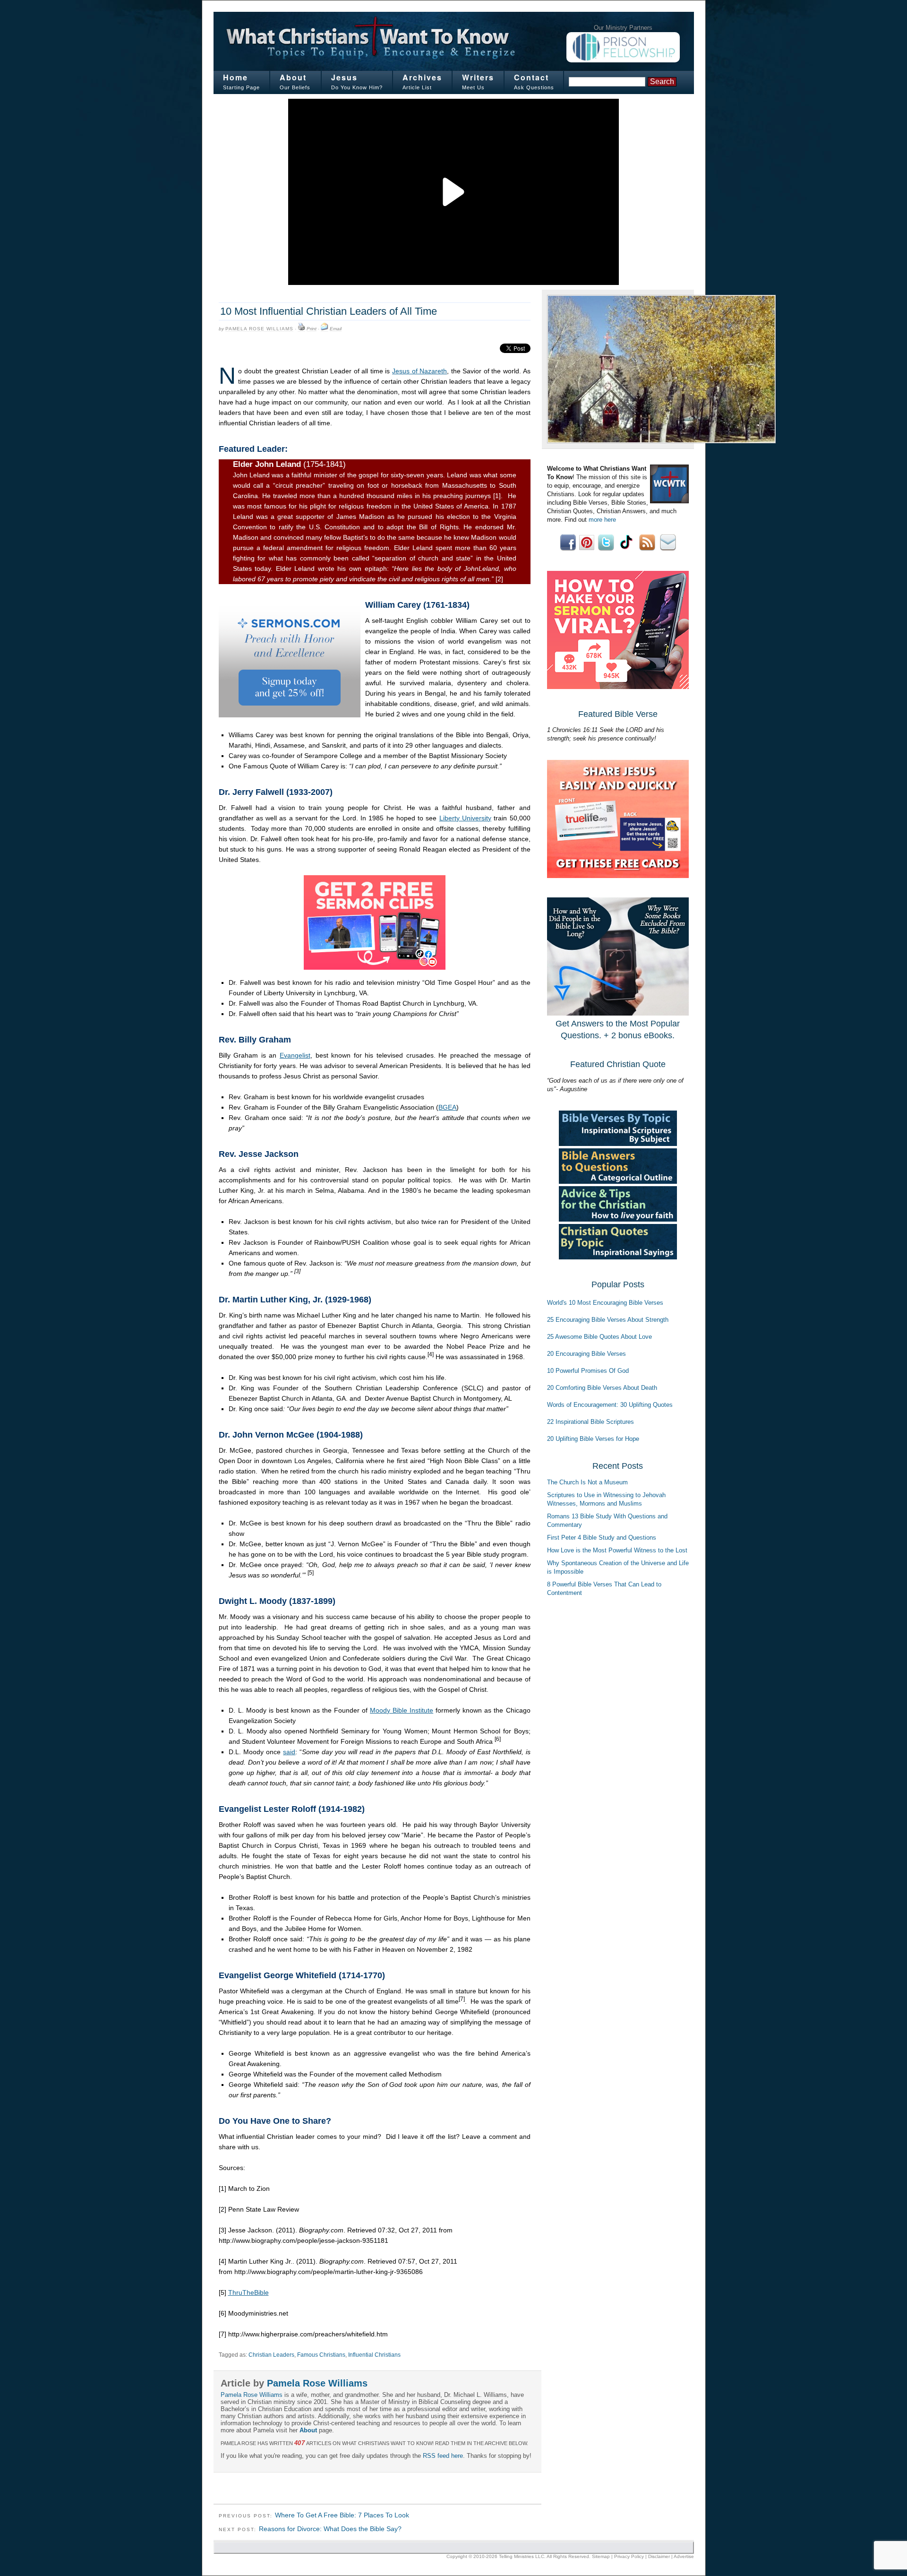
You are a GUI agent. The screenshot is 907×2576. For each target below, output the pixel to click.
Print (312, 329)
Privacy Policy (629, 2556)
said (289, 1752)
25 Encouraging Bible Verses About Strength (608, 1320)
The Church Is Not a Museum (587, 1482)
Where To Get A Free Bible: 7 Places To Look (342, 2515)
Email (336, 329)
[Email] (325, 329)
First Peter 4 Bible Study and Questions (602, 1538)
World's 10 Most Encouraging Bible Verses (605, 1303)
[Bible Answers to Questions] (618, 1182)
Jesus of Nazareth (419, 371)
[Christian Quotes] (618, 1257)
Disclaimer (659, 2556)
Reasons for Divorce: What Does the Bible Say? (330, 2529)
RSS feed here (443, 2456)
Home (235, 77)
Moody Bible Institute (402, 1710)
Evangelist (295, 1055)
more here (602, 520)
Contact (531, 77)
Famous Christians (321, 2355)
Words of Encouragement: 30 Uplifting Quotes (610, 1405)
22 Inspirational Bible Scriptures (590, 1422)
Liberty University (465, 818)
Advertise (684, 2556)
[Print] (301, 329)
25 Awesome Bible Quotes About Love (599, 1337)
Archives (422, 77)
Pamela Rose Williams (259, 329)
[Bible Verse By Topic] (618, 1144)
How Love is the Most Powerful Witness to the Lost (617, 1550)
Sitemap (601, 2556)
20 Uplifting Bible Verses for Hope (593, 1439)
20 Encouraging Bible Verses (586, 1354)
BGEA (447, 1107)
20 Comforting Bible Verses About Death (602, 1388)
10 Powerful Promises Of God (588, 1371)
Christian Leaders (271, 2355)
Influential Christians (374, 2355)
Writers (478, 77)
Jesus (344, 77)
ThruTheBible (248, 2292)
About (293, 77)
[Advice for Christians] (618, 1219)
